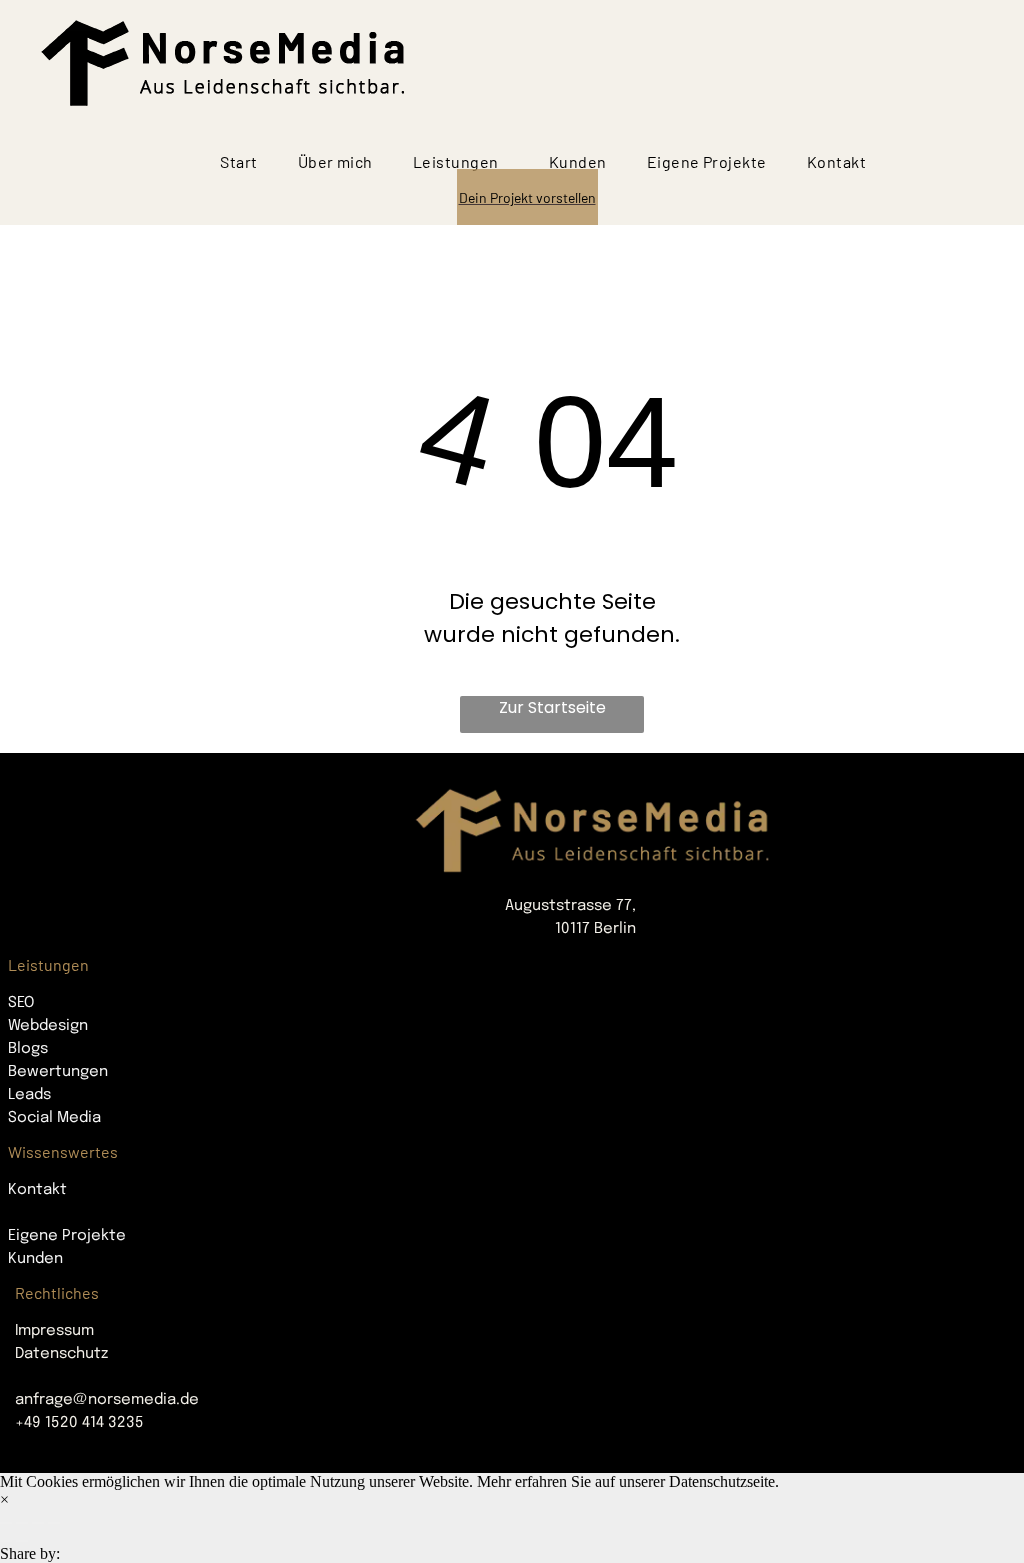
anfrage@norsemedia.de (107, 1400)
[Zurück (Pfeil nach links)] (6, 1541)
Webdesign (48, 1026)
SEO (21, 1003)
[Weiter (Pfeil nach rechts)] (22, 1541)
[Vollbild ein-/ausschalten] (38, 1523)
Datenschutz (61, 1354)
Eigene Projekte (67, 1236)
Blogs (28, 1049)
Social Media (54, 1118)
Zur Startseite (552, 707)
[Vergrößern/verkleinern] (54, 1523)
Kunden (35, 1259)
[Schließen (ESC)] (6, 1523)
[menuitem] (238, 162)
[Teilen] (22, 1523)
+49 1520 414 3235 (79, 1423)
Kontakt (37, 1190)
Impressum (54, 1331)
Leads (29, 1095)
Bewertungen (58, 1072)
